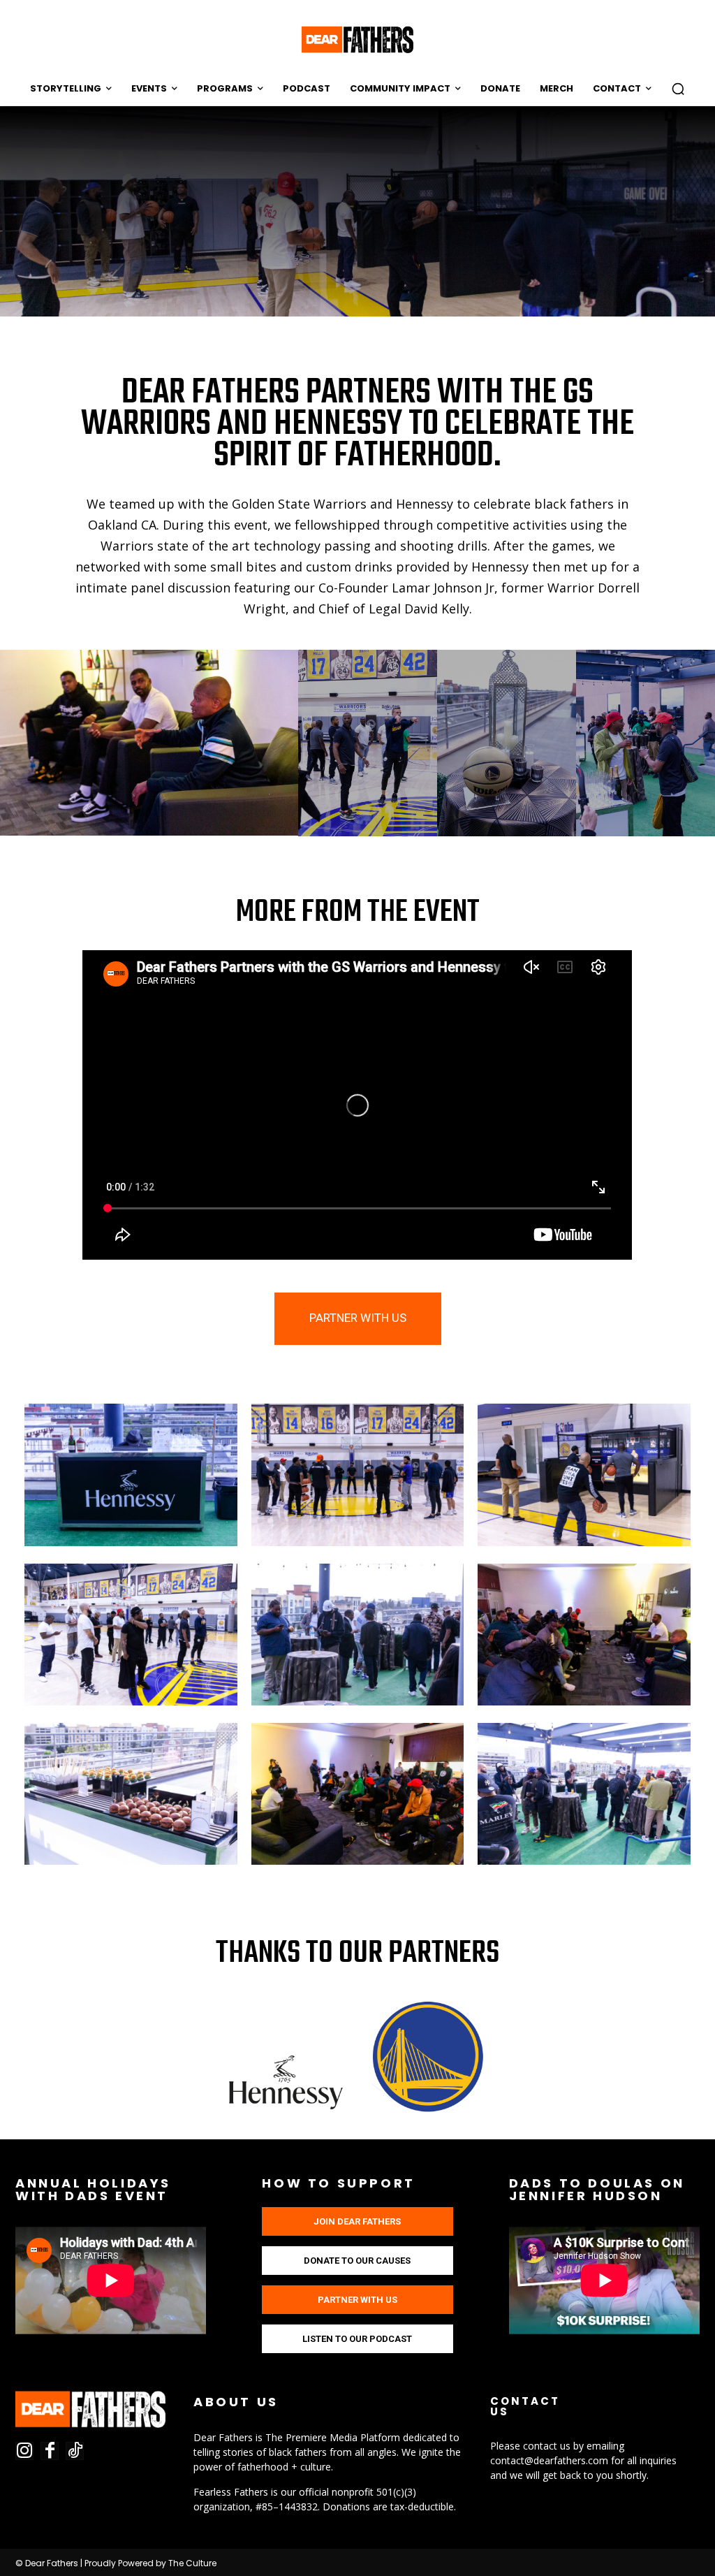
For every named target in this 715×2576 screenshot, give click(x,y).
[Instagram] (24, 2451)
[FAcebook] (50, 2451)
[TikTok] (75, 2451)
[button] (678, 89)
